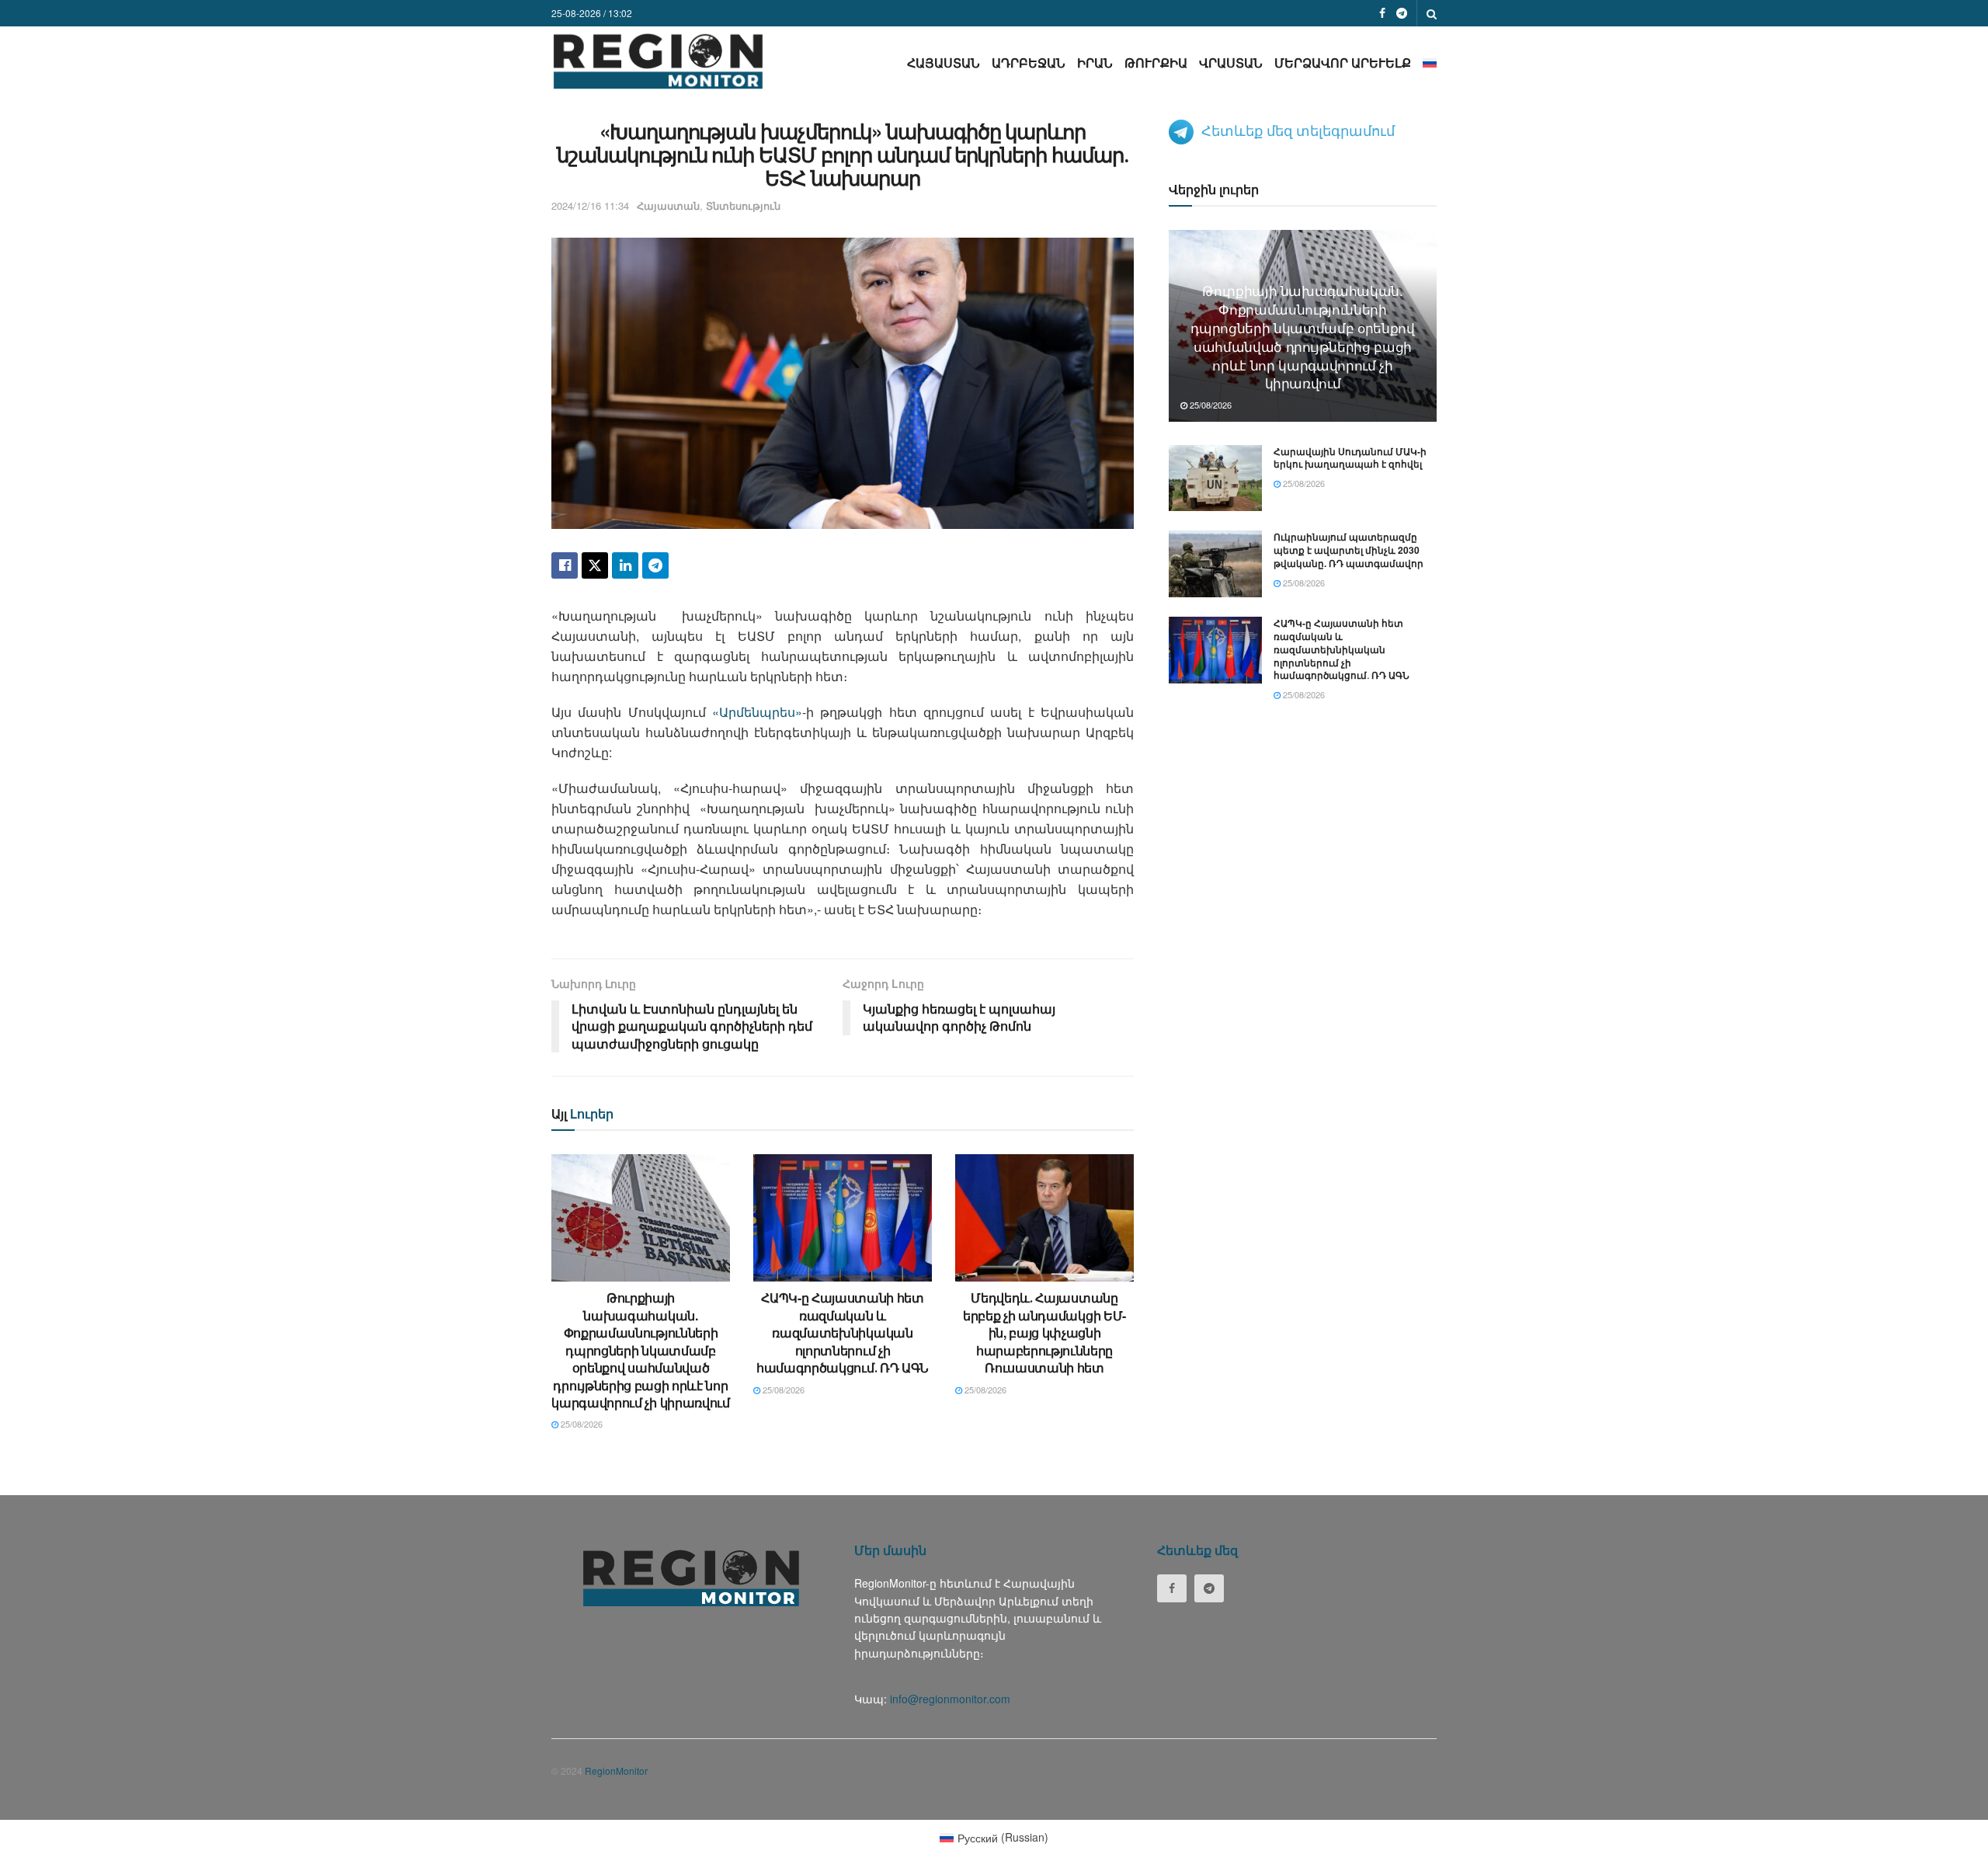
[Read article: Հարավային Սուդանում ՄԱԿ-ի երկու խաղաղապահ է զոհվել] (1215, 478)
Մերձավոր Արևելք (1343, 63)
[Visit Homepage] (658, 61)
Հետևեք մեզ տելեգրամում (1298, 130)
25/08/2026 (580, 1424)
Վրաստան (1231, 63)
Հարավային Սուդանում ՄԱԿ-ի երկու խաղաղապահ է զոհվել (1350, 458)
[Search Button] (1432, 13)
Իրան (1095, 63)
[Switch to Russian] (1430, 63)
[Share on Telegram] (655, 565)
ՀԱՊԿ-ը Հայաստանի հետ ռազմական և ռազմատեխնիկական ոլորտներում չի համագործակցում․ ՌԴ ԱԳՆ (843, 1332)
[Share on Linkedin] (625, 565)
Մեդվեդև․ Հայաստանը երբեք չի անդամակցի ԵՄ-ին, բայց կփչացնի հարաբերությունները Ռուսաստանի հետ (1044, 1332)
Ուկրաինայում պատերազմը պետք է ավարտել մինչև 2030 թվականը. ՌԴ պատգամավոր (1349, 550)
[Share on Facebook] (565, 565)
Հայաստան (944, 63)
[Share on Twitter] (595, 565)
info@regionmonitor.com (950, 1699)
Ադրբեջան (1029, 63)
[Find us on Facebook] (1382, 13)
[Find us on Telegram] (1402, 13)
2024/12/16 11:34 (590, 205)
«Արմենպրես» (757, 712)
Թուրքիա (1156, 63)
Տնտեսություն (743, 205)
